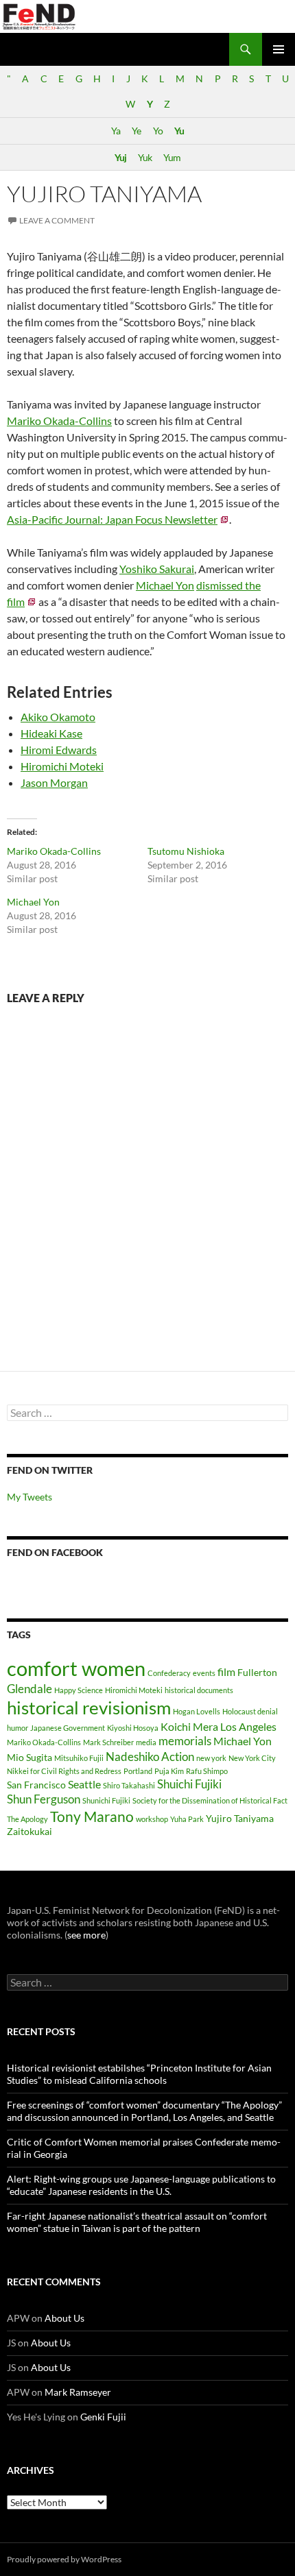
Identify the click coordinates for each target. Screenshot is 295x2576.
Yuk (145, 157)
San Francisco (36, 1785)
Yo (158, 131)
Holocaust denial (250, 1711)
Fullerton (257, 1672)
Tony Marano (92, 1816)
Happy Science (79, 1690)
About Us (64, 2318)
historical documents (199, 1690)
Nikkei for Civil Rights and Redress (64, 1771)
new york (211, 1758)
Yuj (120, 157)
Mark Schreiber (108, 1742)
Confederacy (169, 1673)
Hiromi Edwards (59, 750)
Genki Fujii (103, 2417)
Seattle (84, 1784)
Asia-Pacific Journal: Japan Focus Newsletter (112, 519)
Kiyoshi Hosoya (133, 1728)
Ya (116, 131)
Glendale (29, 1689)
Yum (172, 157)
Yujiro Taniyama (240, 1818)
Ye (136, 131)
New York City (252, 1758)
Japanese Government (68, 1728)
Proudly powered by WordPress (64, 2559)
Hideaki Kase (51, 733)
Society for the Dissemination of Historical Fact (210, 1800)
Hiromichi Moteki (62, 766)
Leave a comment (57, 220)
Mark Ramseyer (78, 2392)
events (204, 1673)
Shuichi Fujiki (189, 1784)
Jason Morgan (54, 782)
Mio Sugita (29, 1757)
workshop (152, 1819)
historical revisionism (89, 1708)
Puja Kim (169, 1771)
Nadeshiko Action (150, 1757)
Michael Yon (165, 585)
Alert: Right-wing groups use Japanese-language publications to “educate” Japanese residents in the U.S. (141, 2185)
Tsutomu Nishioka (186, 851)
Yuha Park (187, 1819)
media (146, 1742)
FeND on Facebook (55, 1552)
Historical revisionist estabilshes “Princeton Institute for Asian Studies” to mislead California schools (139, 2074)
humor (17, 1728)
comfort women (76, 1668)
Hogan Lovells (197, 1711)
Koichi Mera (189, 1726)
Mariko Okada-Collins (59, 421)
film (226, 1672)
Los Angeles (248, 1726)
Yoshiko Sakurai (157, 569)
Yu (179, 131)
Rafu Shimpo (207, 1771)
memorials (185, 1741)
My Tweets (29, 1497)
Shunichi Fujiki (106, 1800)
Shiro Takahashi (129, 1785)
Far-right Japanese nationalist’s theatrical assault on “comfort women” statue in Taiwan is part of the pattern (137, 2222)
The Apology (27, 1819)
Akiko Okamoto (58, 717)
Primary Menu (279, 49)
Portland (138, 1771)
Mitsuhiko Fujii (79, 1758)
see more (86, 1935)
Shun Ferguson (44, 1799)
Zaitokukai (29, 1831)
